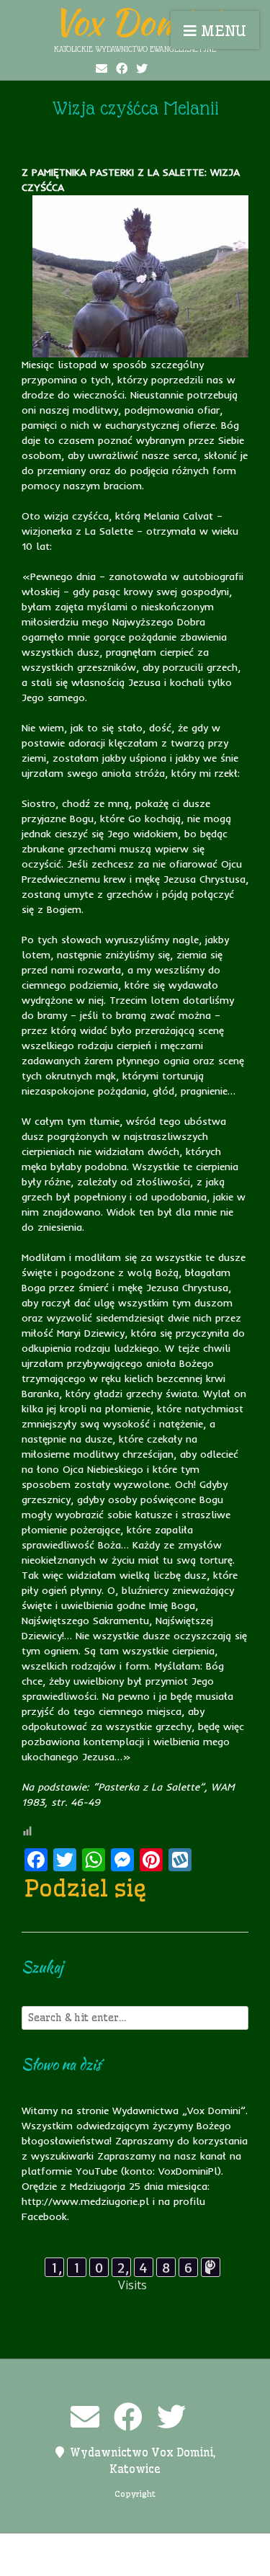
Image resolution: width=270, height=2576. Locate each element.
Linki (133, 2547)
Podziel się (86, 1888)
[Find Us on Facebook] (122, 68)
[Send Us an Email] (102, 68)
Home (96, 2547)
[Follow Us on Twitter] (142, 68)
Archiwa (52, 2547)
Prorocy (215, 2547)
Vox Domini (135, 22)
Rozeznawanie (146, 2562)
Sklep (206, 2562)
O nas (170, 2547)
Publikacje (74, 2562)
